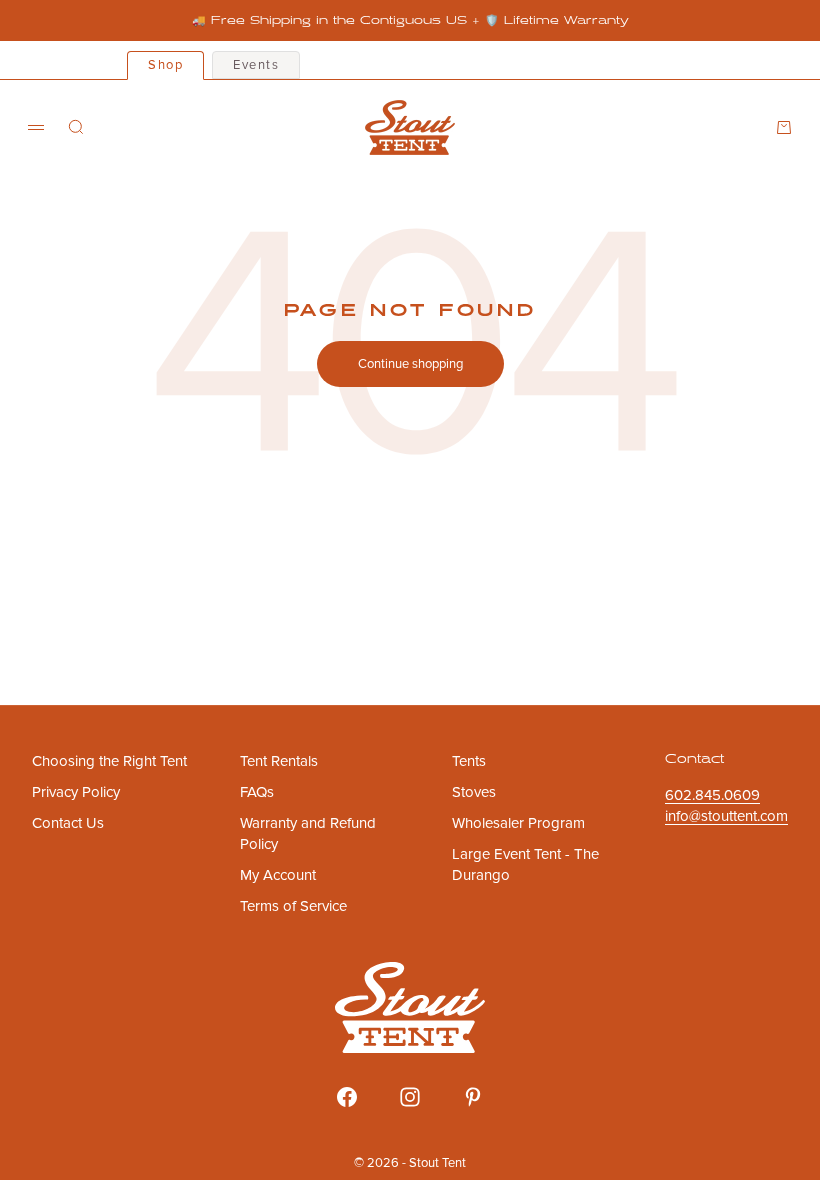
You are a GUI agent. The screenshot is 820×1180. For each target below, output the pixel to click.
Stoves (474, 792)
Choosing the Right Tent (109, 761)
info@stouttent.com (726, 816)
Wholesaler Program (518, 823)
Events (256, 65)
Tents (469, 761)
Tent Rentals (279, 761)
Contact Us (68, 823)
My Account (278, 875)
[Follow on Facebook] (347, 1097)
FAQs (257, 792)
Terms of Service (293, 906)
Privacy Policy (76, 792)
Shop (165, 65)
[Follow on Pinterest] (473, 1097)
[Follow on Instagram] (410, 1097)
